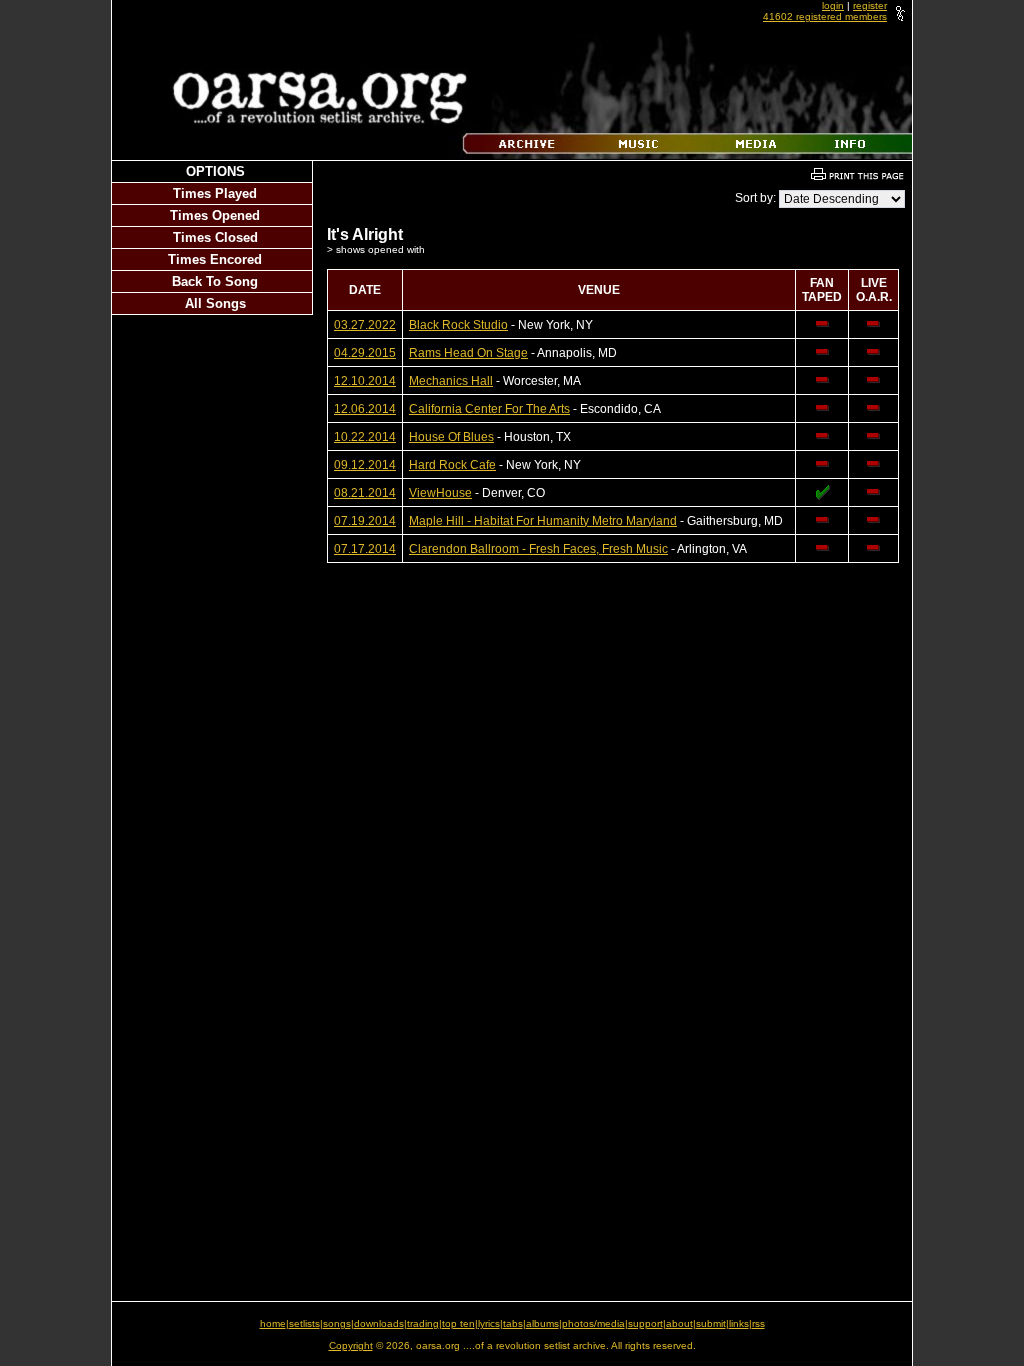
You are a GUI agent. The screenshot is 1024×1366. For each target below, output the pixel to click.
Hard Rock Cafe (452, 465)
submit (711, 1323)
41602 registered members (825, 16)
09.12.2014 (365, 465)
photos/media (593, 1323)
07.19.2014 (365, 521)
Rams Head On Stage (468, 353)
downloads (379, 1323)
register (870, 5)
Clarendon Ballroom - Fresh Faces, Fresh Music (538, 549)
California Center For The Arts (489, 409)
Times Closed (215, 237)
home (273, 1323)
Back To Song (215, 281)
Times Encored (215, 259)
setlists (304, 1323)
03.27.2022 (365, 325)
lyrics (489, 1323)
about (679, 1323)
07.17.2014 (365, 549)
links (739, 1323)
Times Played (215, 193)
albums (542, 1323)
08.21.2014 (365, 493)
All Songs (215, 303)
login (833, 5)
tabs (513, 1323)
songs (337, 1323)
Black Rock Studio (458, 325)
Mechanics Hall (451, 381)
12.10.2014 (365, 381)
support (645, 1323)
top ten (458, 1323)
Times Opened (215, 215)
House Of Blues (451, 437)
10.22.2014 (365, 437)
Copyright (351, 1345)
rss (758, 1323)
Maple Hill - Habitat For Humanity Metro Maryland (543, 521)
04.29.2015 (365, 353)
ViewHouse (440, 493)
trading (423, 1323)
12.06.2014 (365, 409)
